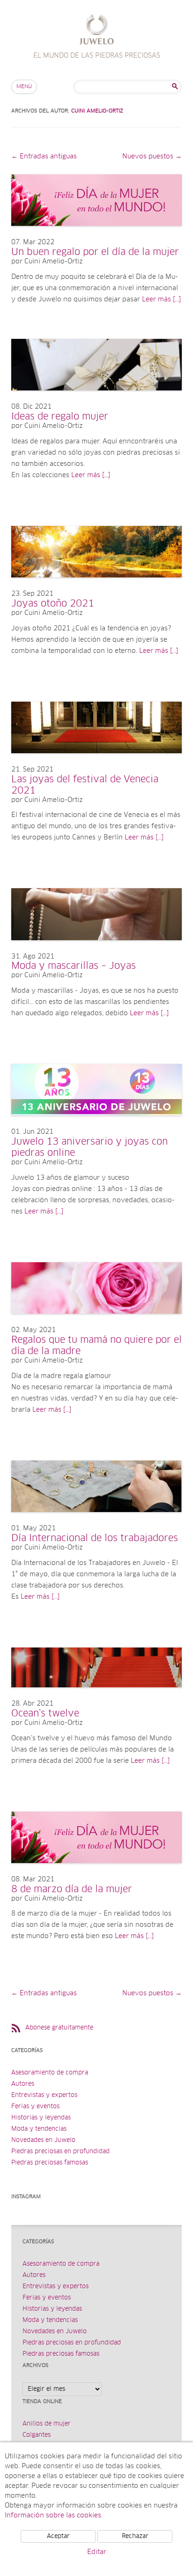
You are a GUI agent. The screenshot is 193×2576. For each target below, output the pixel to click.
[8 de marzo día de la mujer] (96, 1872)
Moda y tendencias (39, 2129)
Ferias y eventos (35, 2107)
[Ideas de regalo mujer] (96, 400)
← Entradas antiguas (44, 157)
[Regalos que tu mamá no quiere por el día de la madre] (96, 1323)
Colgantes (37, 2435)
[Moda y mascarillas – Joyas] (96, 950)
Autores (23, 2084)
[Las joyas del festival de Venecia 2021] (96, 763)
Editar (97, 2552)
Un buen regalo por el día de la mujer (95, 252)
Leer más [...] (161, 300)
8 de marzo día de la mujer (72, 1889)
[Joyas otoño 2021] (96, 587)
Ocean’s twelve (45, 1714)
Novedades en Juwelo (43, 2140)
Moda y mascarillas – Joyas (74, 966)
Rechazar (135, 2536)
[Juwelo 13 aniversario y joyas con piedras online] (96, 1125)
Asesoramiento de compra (50, 2073)
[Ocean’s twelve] (96, 1697)
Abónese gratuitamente (59, 2028)
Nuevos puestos (152, 157)
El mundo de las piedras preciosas (97, 31)
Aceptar (58, 2536)
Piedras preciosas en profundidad (60, 2152)
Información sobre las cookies (53, 2516)
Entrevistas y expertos (44, 2095)
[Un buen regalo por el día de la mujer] (96, 235)
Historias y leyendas (41, 2118)
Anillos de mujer (47, 2424)
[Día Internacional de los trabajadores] (96, 1521)
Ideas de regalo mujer (60, 417)
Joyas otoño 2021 (53, 604)
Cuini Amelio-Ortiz (97, 111)
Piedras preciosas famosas (50, 2163)
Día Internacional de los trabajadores (95, 1538)
